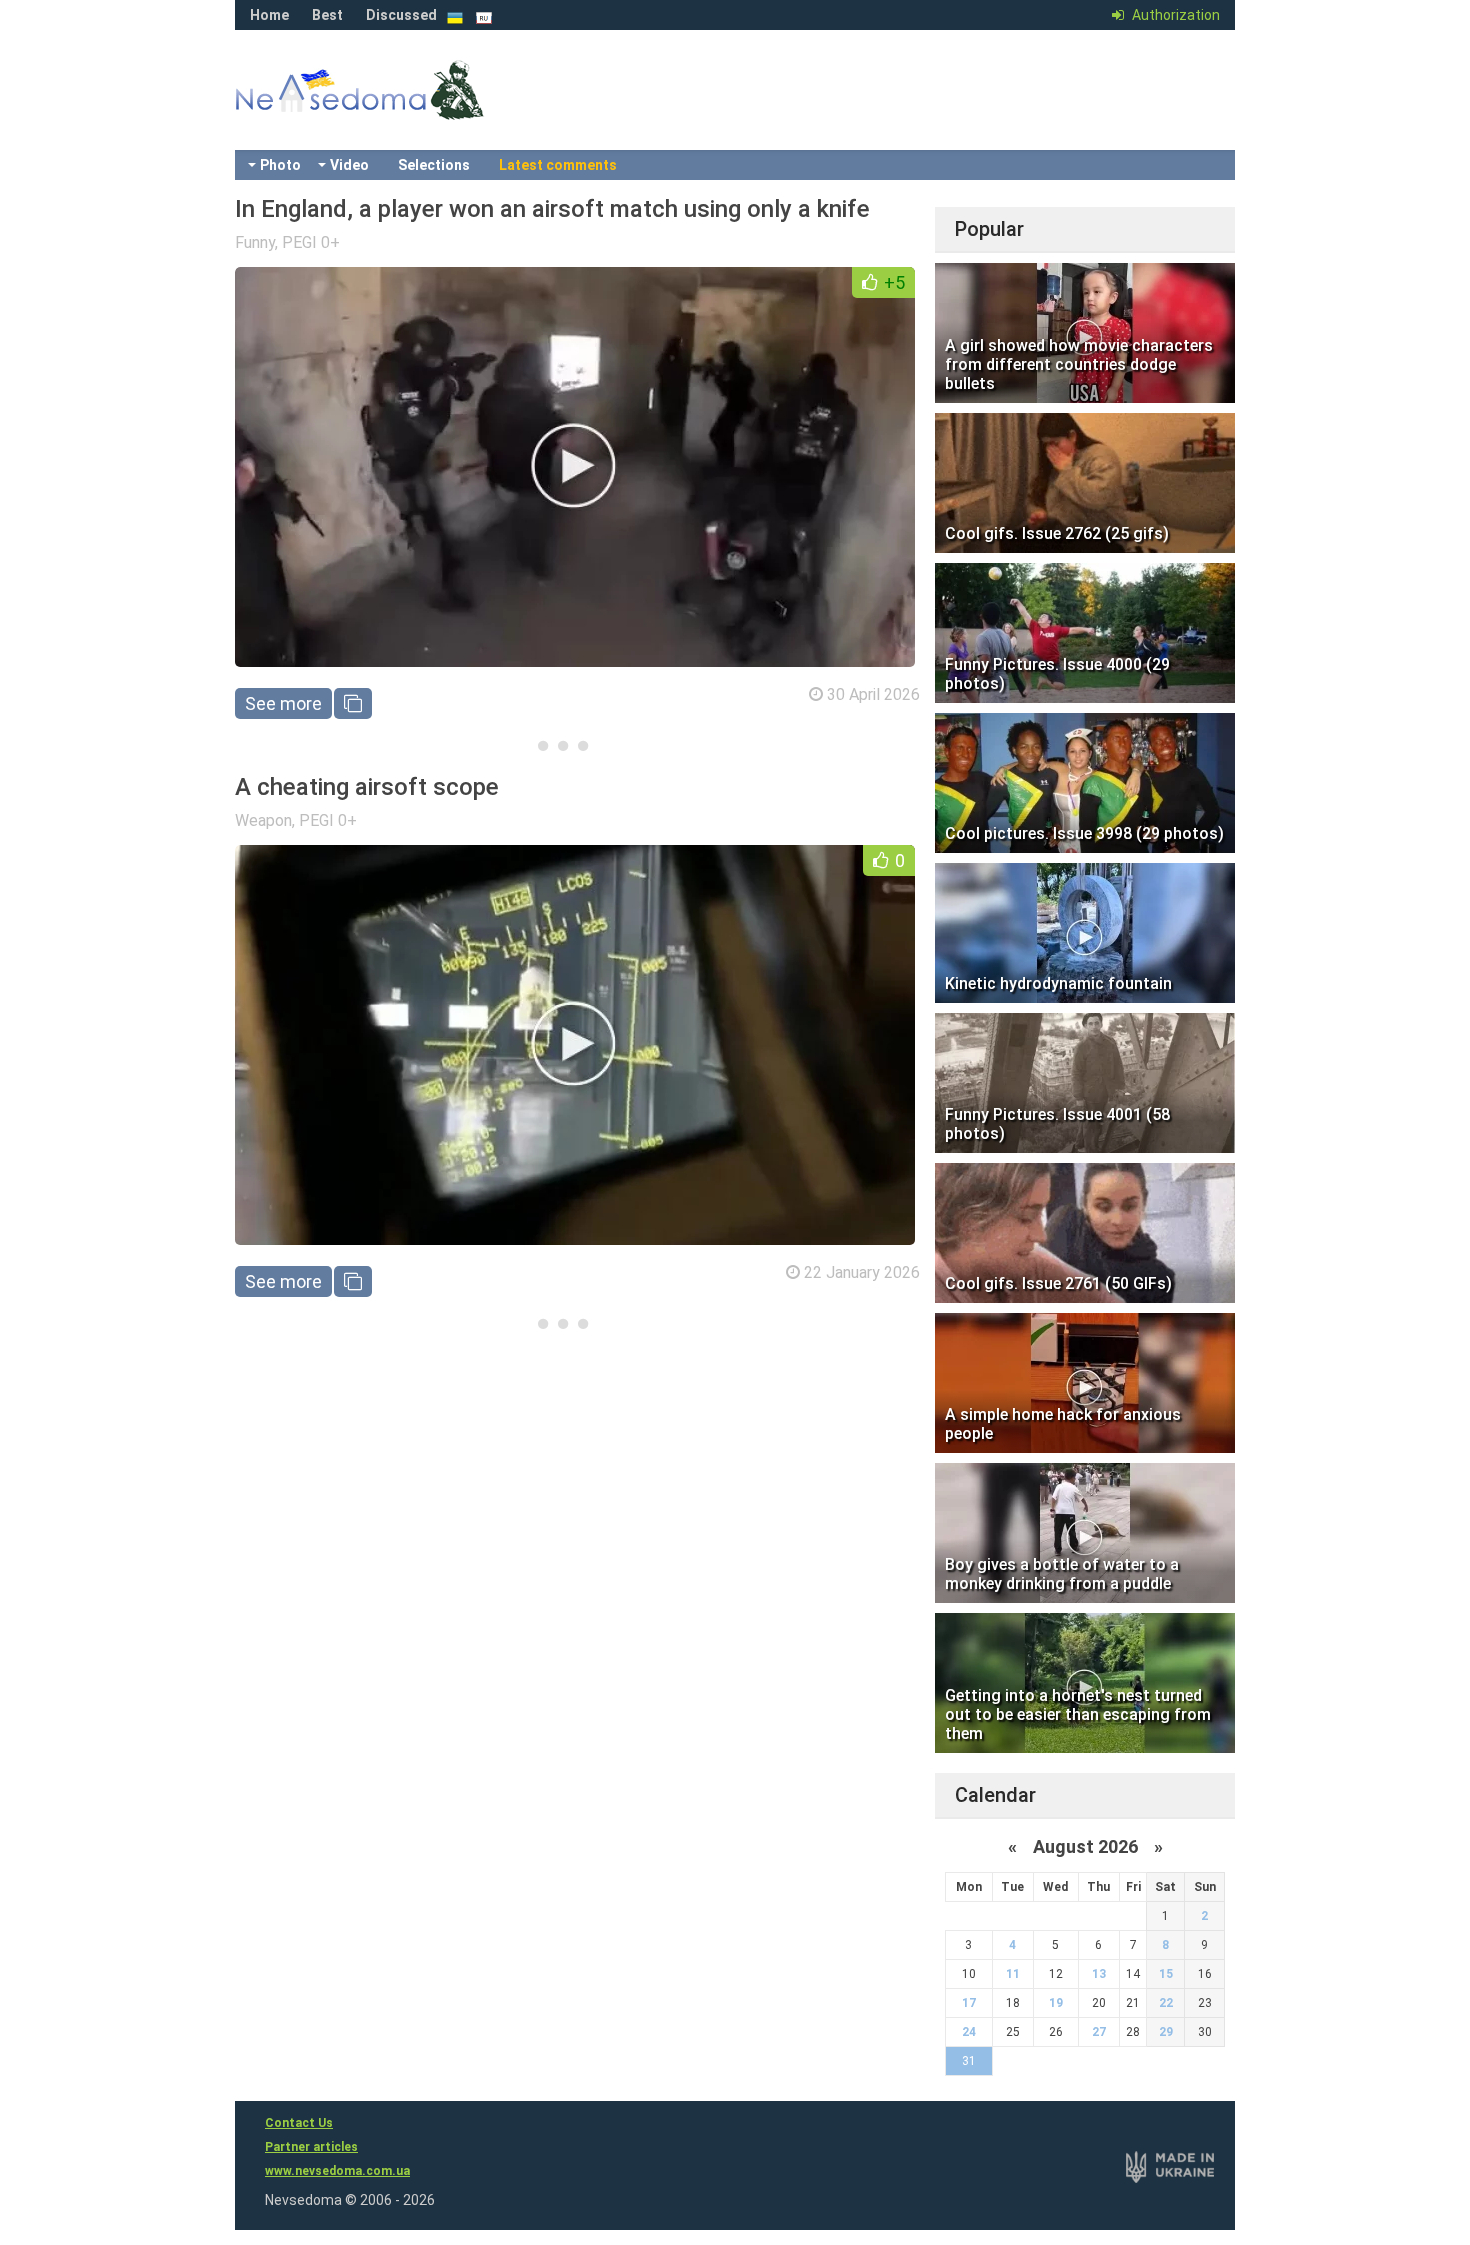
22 (1166, 2003)
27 (1099, 2032)
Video (349, 165)
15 (1166, 1974)
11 (1013, 1974)
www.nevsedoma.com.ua (337, 2171)
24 (969, 2032)
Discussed (401, 15)
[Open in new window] (353, 703)
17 (969, 2003)
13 (1099, 1974)
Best (327, 15)
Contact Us (299, 2123)
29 (1166, 2032)
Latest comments (558, 165)
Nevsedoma (395, 110)
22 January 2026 (862, 1272)
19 (1056, 2003)
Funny (255, 242)
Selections (434, 165)
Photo (280, 165)
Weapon (263, 820)
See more (283, 703)
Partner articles (311, 2147)
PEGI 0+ (311, 242)
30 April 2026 (873, 694)
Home (269, 15)
